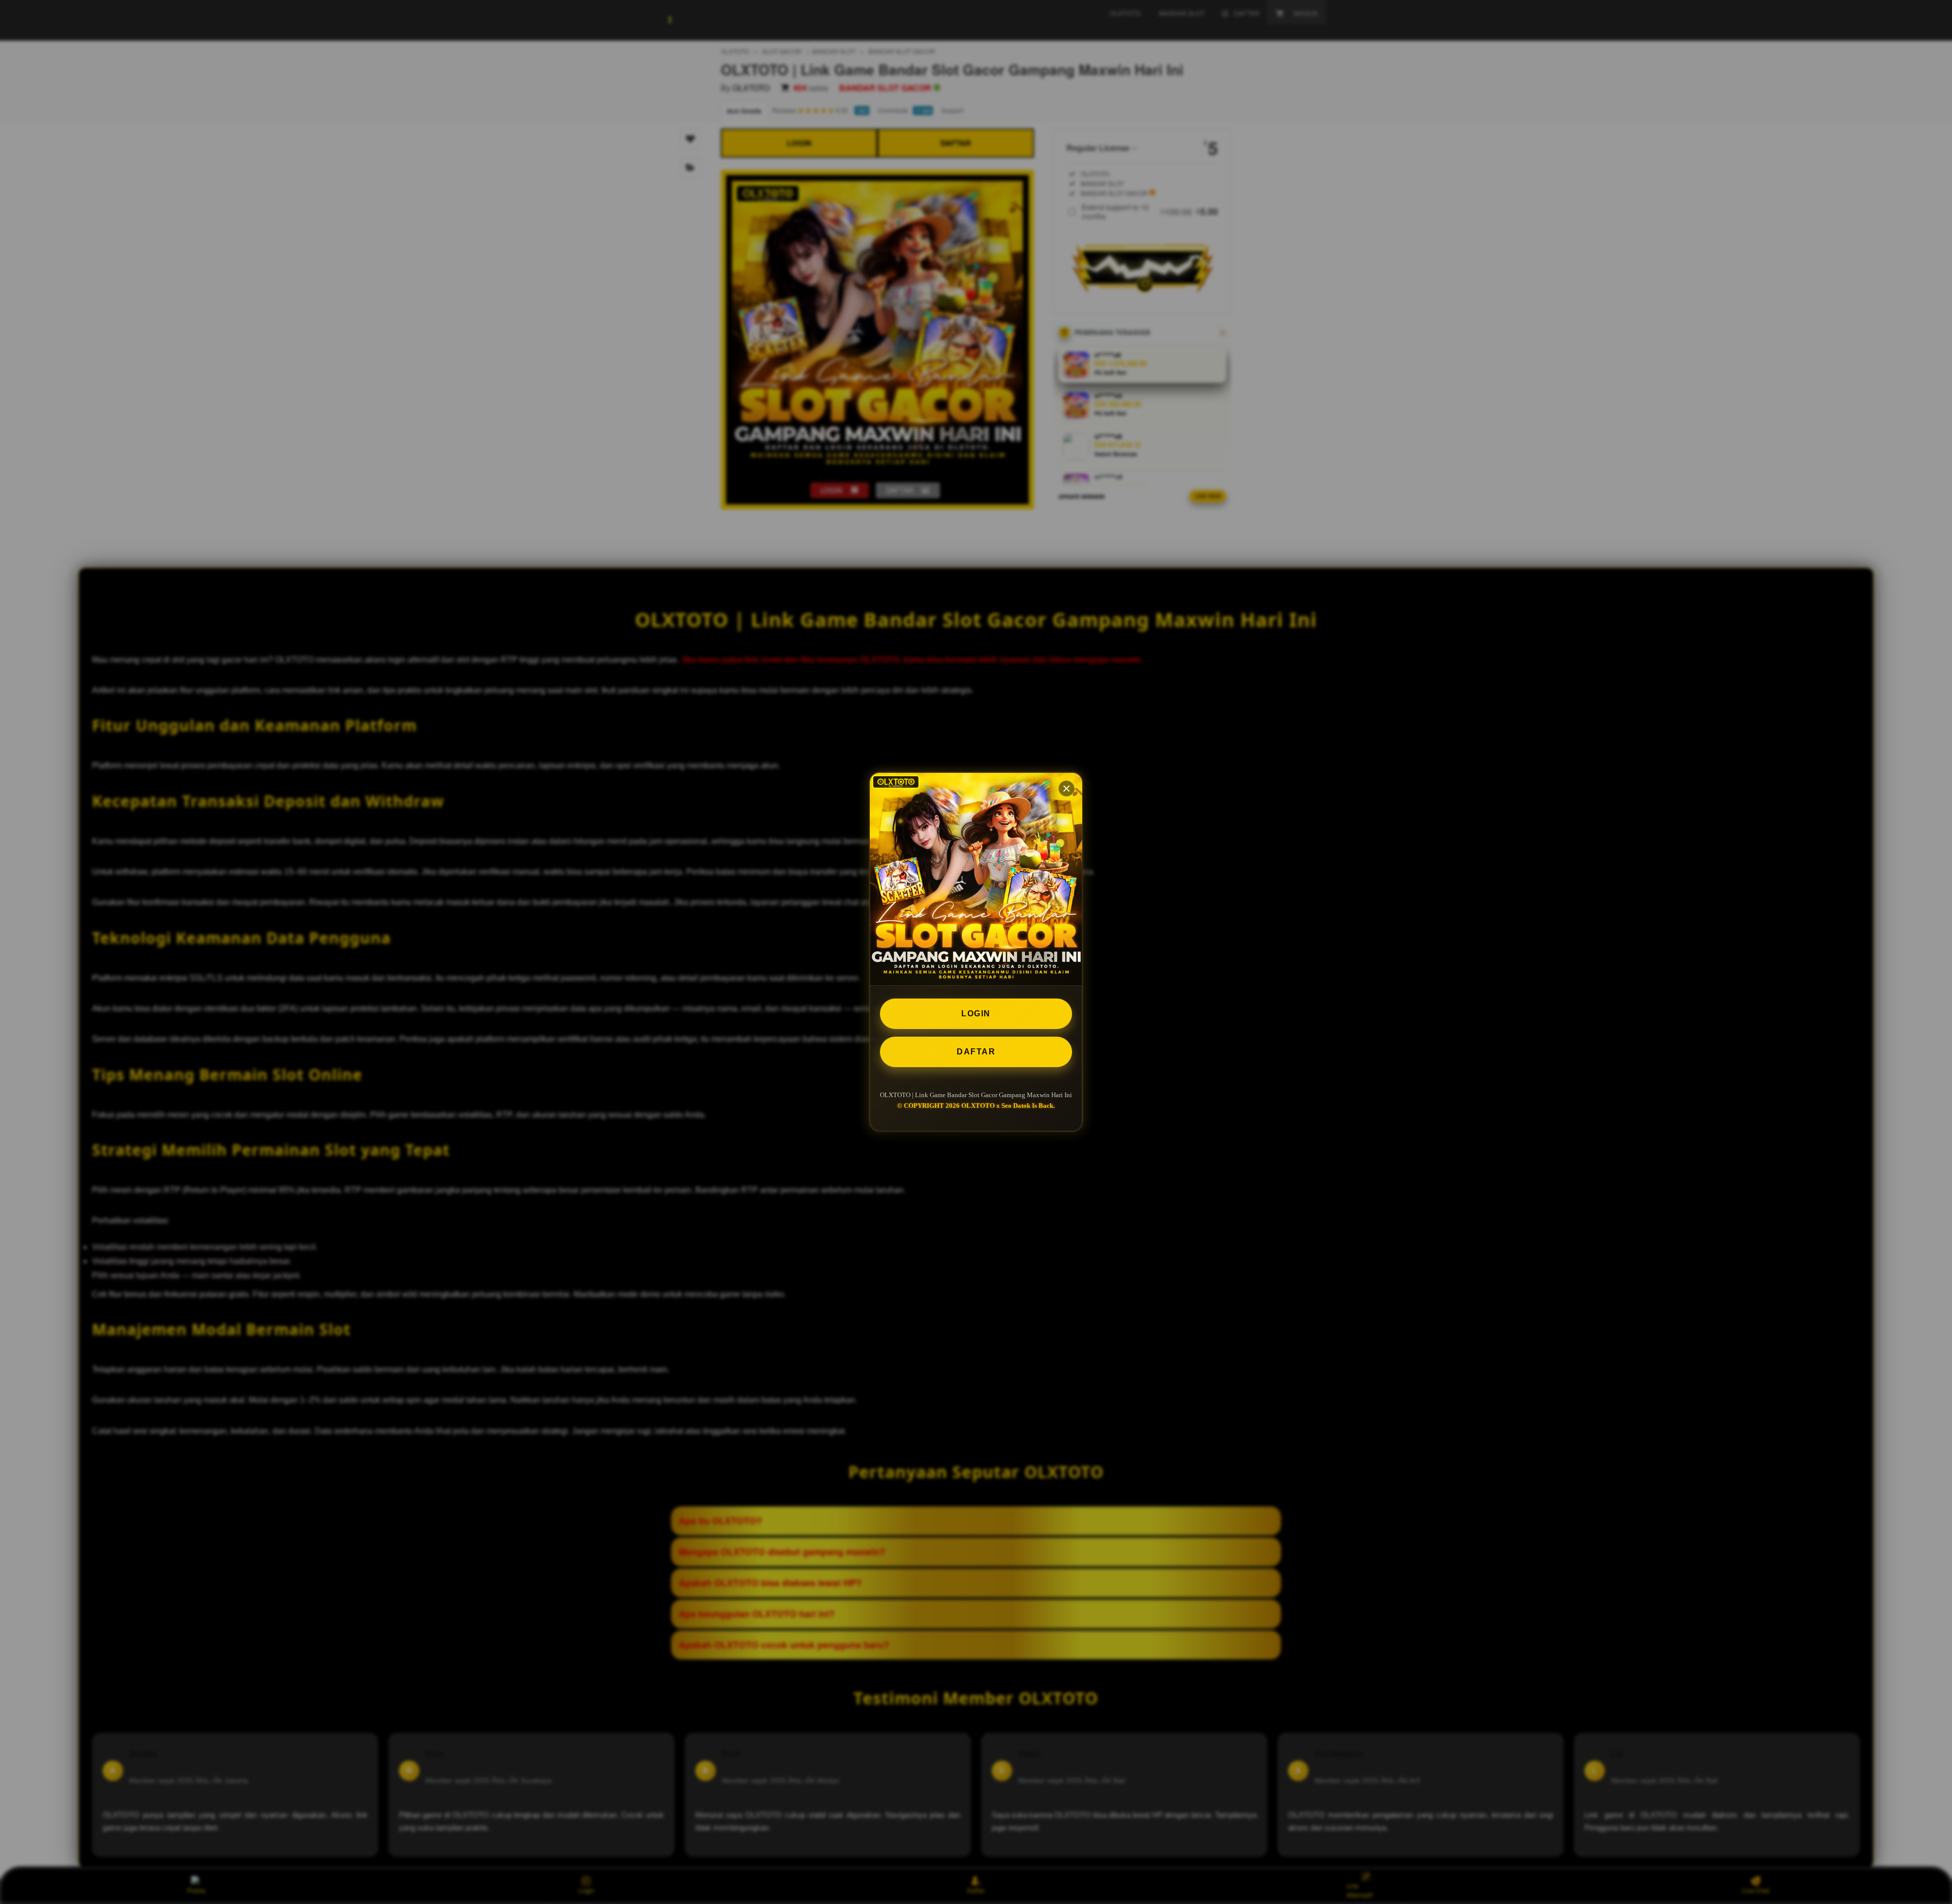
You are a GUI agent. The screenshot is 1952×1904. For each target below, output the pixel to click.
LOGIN (976, 1014)
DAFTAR (976, 1052)
